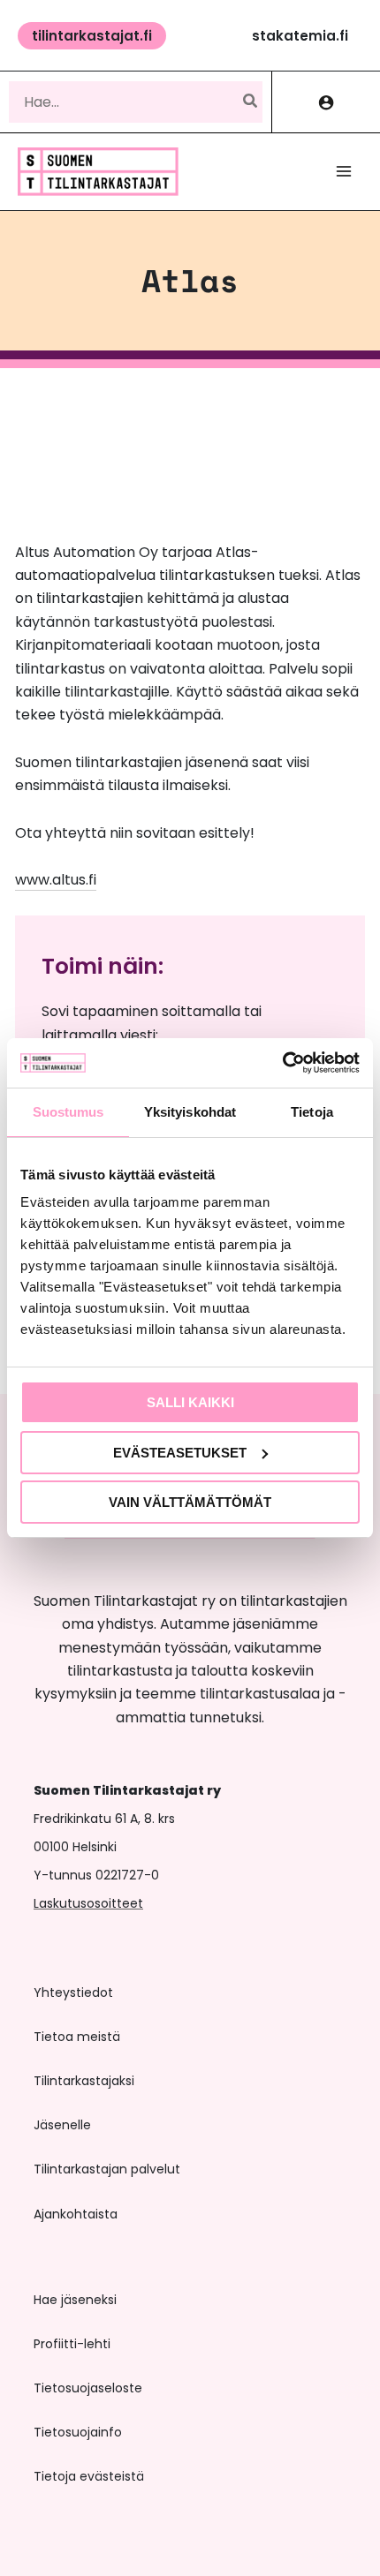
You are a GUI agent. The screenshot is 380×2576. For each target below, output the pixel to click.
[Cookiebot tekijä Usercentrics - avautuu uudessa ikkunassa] (282, 1063)
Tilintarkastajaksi (84, 2081)
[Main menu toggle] (344, 171)
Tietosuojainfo (78, 2432)
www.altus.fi (56, 880)
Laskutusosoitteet (88, 1903)
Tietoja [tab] (312, 1112)
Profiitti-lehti (72, 2344)
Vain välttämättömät (190, 1502)
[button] (92, 36)
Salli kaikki (190, 1402)
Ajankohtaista (76, 2214)
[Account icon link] (326, 102)
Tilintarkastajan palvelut (107, 2169)
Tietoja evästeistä (89, 2476)
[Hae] (251, 102)
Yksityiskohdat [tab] (190, 1112)
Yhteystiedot (73, 1992)
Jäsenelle (62, 2125)
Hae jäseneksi (75, 2300)
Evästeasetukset (180, 1453)
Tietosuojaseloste (88, 2388)
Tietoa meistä (77, 2037)
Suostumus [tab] (68, 1112)
